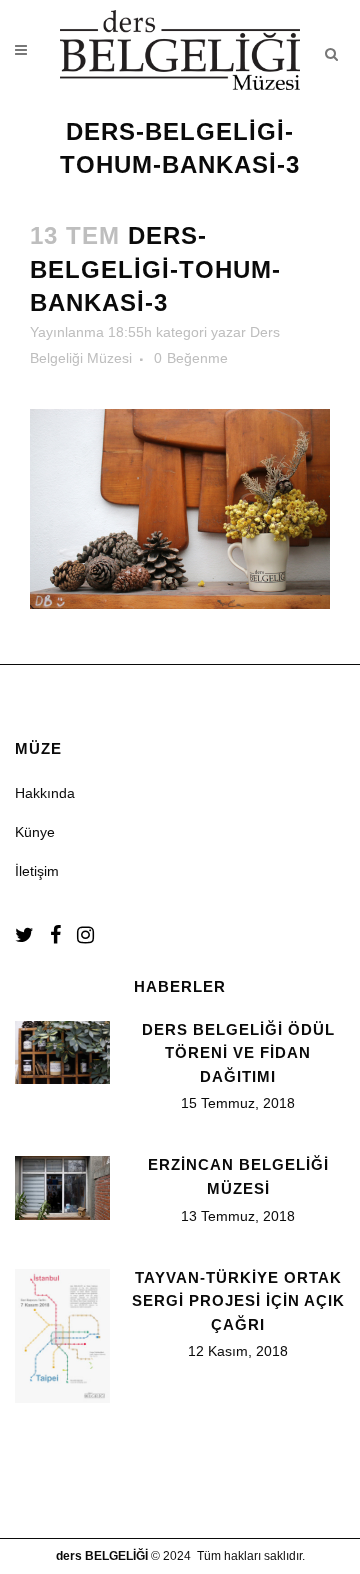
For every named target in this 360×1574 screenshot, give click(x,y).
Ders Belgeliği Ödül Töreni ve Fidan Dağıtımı (238, 1053)
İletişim (37, 871)
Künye (35, 832)
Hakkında (45, 793)
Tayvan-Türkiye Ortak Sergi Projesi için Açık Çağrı (238, 1301)
